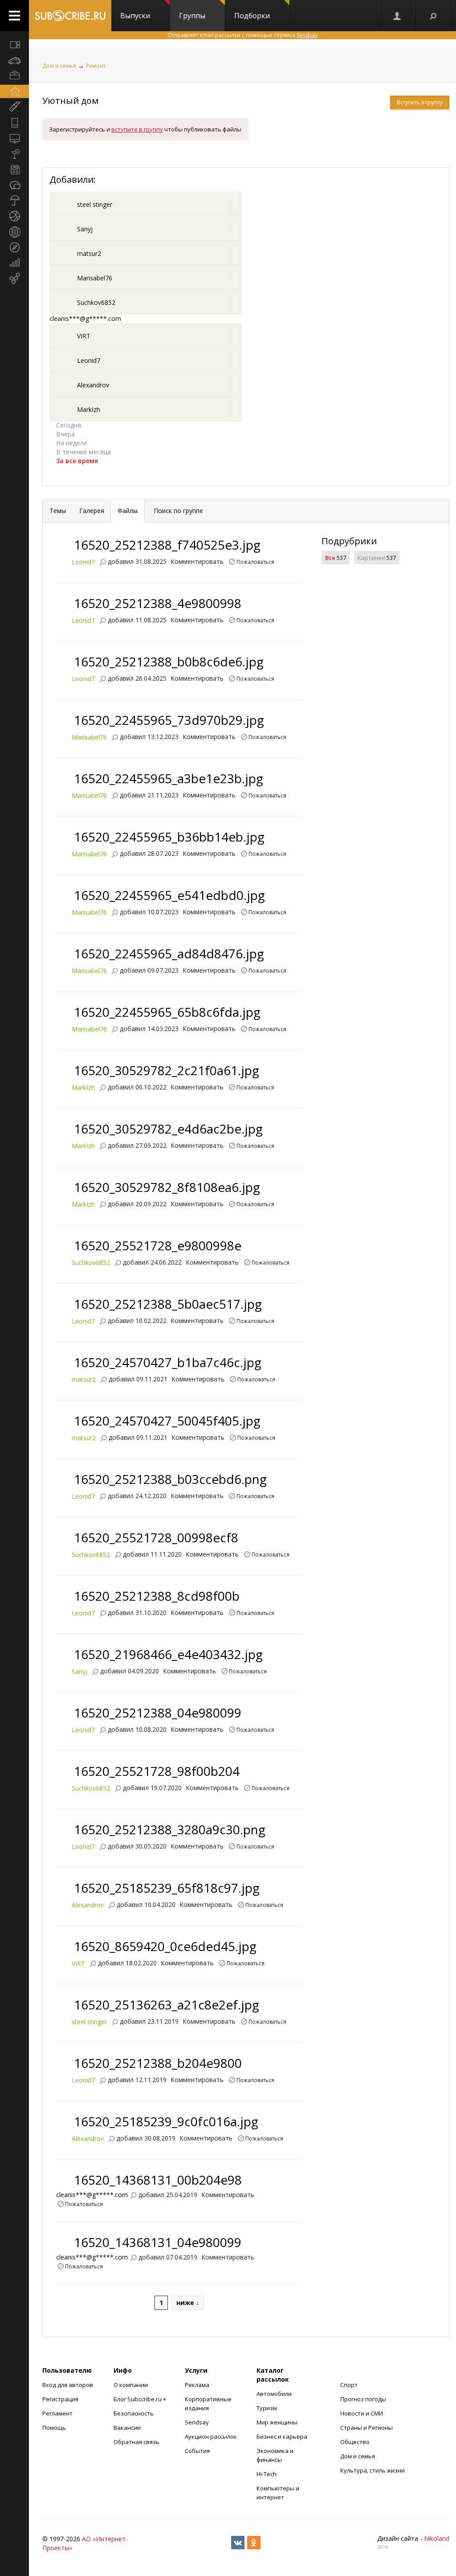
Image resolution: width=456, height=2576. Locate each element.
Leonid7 (89, 360)
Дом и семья (59, 66)
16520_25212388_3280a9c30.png (170, 1829)
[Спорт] (14, 216)
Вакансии (127, 2428)
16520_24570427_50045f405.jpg (167, 1421)
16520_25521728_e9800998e (158, 1245)
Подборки (252, 16)
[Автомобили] (14, 60)
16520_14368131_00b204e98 (158, 2180)
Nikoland (437, 2538)
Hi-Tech (267, 2474)
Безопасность (134, 2413)
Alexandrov (93, 385)
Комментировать (197, 561)
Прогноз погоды (363, 2399)
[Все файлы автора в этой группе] (102, 561)
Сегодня (69, 425)
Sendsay (197, 2422)
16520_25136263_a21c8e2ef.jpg (167, 2005)
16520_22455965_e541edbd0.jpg (169, 895)
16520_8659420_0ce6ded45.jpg (165, 1946)
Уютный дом (70, 101)
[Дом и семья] (14, 91)
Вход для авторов (68, 2385)
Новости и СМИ (362, 2413)
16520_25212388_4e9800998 (158, 603)
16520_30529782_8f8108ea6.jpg (167, 1187)
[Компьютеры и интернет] (14, 138)
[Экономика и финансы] (14, 263)
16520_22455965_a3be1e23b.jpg (169, 778)
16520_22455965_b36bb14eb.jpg (169, 837)
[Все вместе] (14, 45)
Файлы (128, 511)
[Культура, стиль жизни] (14, 154)
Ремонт (96, 66)
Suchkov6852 (96, 302)
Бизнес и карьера (282, 2436)
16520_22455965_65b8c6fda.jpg (167, 1012)
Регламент (57, 2413)
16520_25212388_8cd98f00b (157, 1596)
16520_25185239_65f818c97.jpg (167, 1888)
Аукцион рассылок (211, 2436)
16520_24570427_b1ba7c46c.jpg (168, 1362)
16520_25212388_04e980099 (158, 1713)
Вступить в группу (420, 102)
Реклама (197, 2385)
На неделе (72, 443)
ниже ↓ (188, 2303)
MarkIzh (89, 409)
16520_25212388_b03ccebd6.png (170, 1479)
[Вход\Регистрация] (398, 16)
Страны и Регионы (366, 2428)
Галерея (92, 511)
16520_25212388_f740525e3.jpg (167, 545)
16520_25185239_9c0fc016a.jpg (166, 2121)
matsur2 (89, 253)
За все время (77, 461)
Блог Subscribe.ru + (140, 2399)
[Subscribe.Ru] (70, 16)
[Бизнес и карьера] (14, 76)
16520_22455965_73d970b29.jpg (169, 720)
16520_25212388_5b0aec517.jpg (168, 1304)
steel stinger (95, 204)
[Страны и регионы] (14, 232)
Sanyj (85, 229)
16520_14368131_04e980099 (158, 2242)
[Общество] (14, 185)
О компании (131, 2385)
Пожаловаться (255, 561)
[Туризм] (14, 247)
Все (330, 558)
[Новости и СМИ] (14, 169)
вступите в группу (137, 129)
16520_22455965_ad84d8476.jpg (169, 953)
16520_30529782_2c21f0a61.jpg (167, 1070)
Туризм (267, 2408)
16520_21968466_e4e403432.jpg (168, 1654)
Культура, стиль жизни (373, 2470)
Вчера (65, 434)
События (197, 2451)
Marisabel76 (95, 278)
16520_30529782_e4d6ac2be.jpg (168, 1129)
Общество (355, 2442)
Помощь (54, 2428)
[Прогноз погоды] (14, 201)
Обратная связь (136, 2442)
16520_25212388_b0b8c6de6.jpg (169, 661)
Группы (192, 16)
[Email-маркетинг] (14, 279)
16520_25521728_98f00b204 (157, 1771)
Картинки (371, 558)
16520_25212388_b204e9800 (158, 2063)
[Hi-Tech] (14, 123)
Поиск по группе (177, 511)
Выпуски (135, 16)
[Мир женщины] (14, 107)
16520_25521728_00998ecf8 (156, 1537)
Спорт (349, 2385)
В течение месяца (83, 452)
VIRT (84, 336)
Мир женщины (277, 2422)
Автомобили (274, 2394)
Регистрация (60, 2399)
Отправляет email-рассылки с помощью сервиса (242, 35)
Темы (58, 511)
